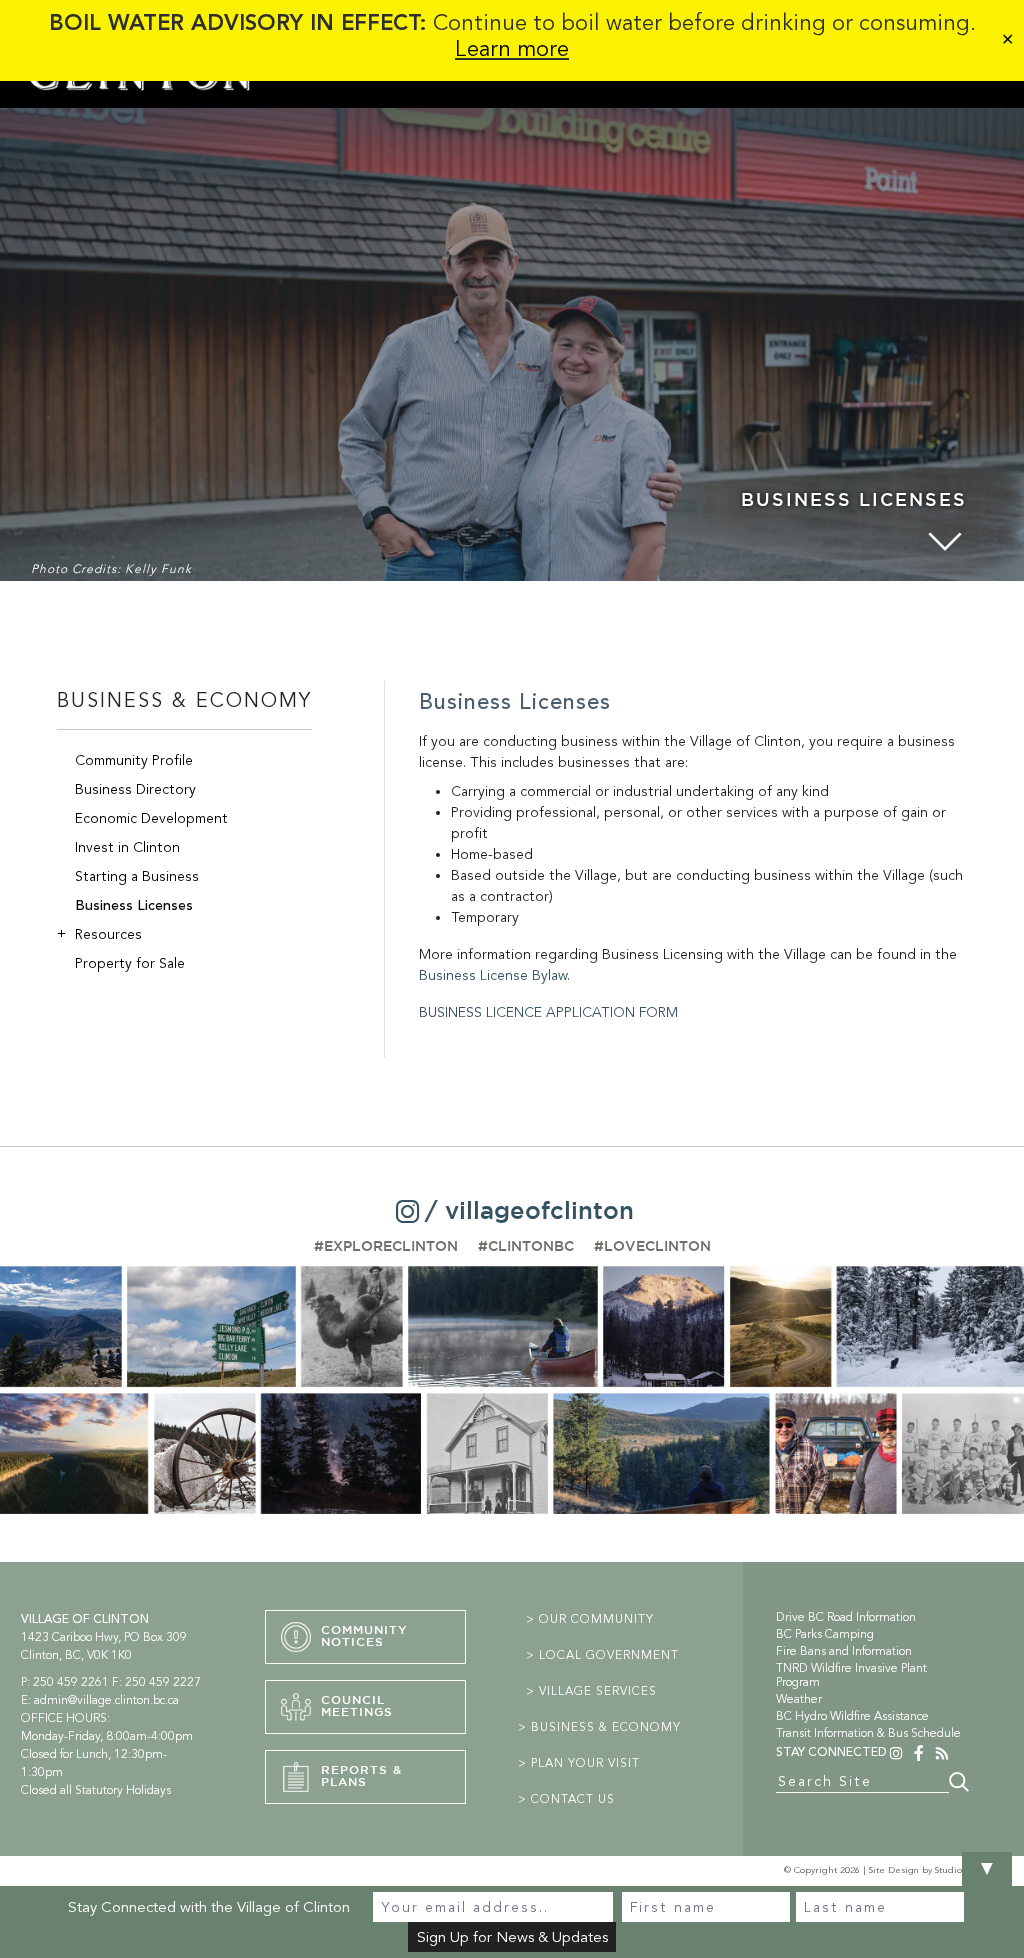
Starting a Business (137, 876)
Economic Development (151, 818)
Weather (799, 1699)
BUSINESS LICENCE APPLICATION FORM (548, 1012)
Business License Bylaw (493, 975)
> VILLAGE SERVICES (591, 1691)
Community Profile (134, 760)
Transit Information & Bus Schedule (868, 1733)
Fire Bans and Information (844, 1651)
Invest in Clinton (127, 847)
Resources (99, 934)
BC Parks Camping (825, 1634)
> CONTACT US (566, 1799)
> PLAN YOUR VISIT (579, 1763)
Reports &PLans (361, 1776)
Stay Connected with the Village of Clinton (209, 1907)
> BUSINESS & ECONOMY (599, 1727)
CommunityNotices (364, 1636)
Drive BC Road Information (846, 1617)
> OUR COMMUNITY (590, 1619)
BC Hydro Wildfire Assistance (852, 1716)
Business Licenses (134, 905)
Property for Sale (130, 963)
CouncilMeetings (357, 1706)
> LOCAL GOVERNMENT (602, 1655)
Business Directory (135, 789)
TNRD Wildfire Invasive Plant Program (851, 1675)
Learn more (512, 49)
